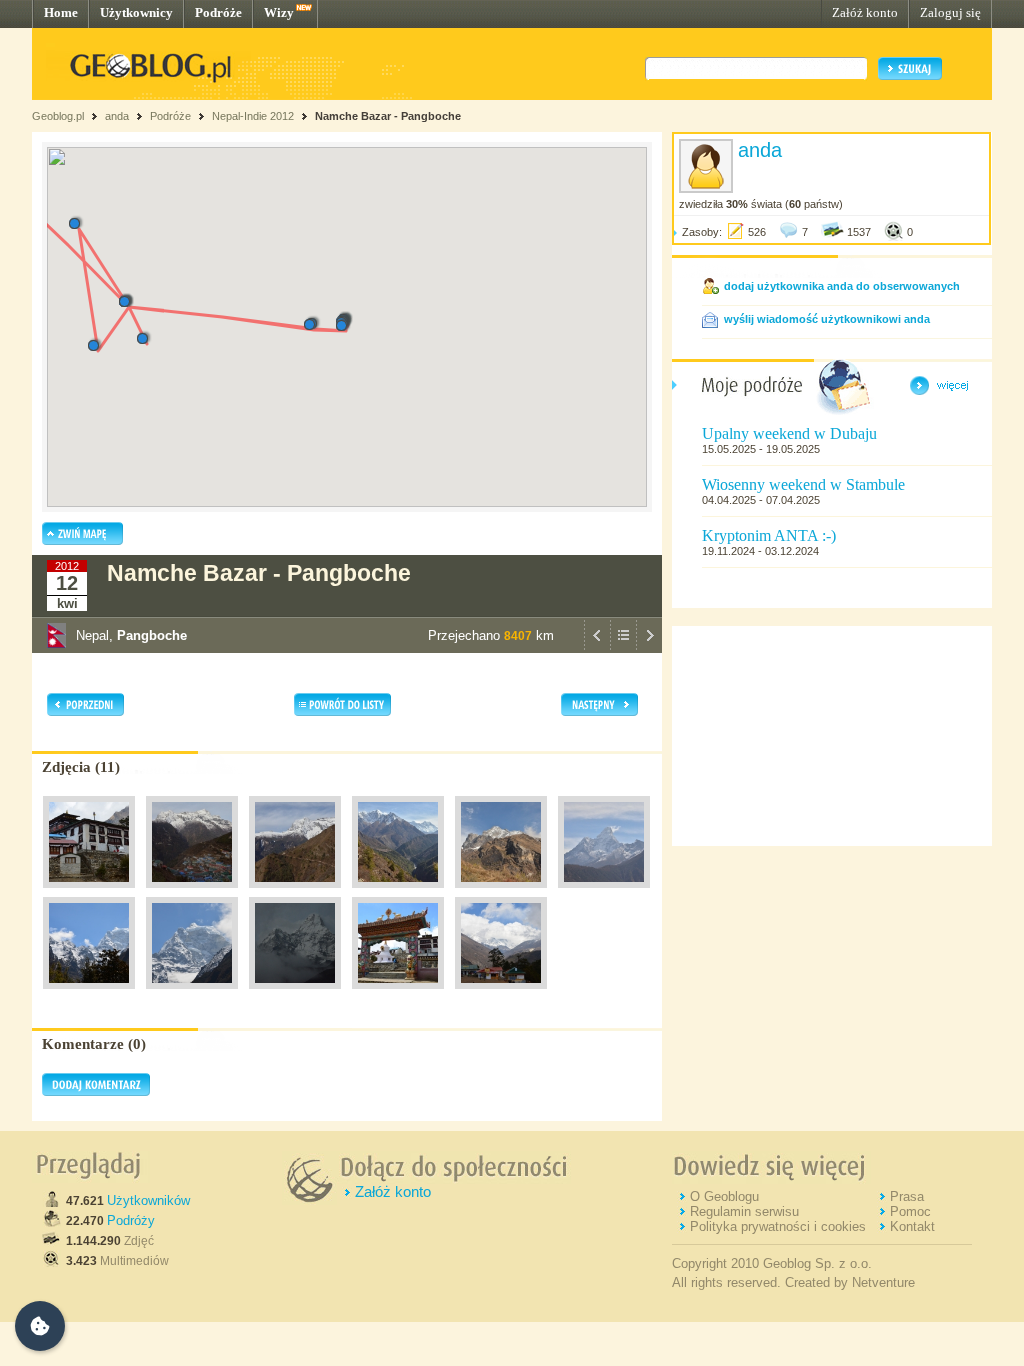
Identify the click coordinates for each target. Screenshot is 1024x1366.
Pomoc (910, 1211)
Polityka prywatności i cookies (778, 1226)
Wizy (279, 12)
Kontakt (912, 1226)
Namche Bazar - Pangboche (388, 116)
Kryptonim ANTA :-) (769, 535)
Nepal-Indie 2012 (253, 116)
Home (61, 12)
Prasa (907, 1196)
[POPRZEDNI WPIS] (597, 648)
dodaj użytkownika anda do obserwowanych (842, 286)
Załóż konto (865, 12)
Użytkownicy (136, 12)
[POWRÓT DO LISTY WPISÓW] (623, 648)
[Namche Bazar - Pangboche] (89, 893)
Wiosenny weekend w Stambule (803, 484)
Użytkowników (148, 1200)
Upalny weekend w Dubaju (789, 433)
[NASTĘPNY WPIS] (649, 648)
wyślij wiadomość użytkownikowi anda (827, 319)
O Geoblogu (724, 1196)
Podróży (131, 1220)
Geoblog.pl (58, 116)
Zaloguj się (950, 12)
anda (117, 116)
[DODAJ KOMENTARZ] (96, 1092)
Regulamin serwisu (744, 1211)
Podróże (218, 12)
